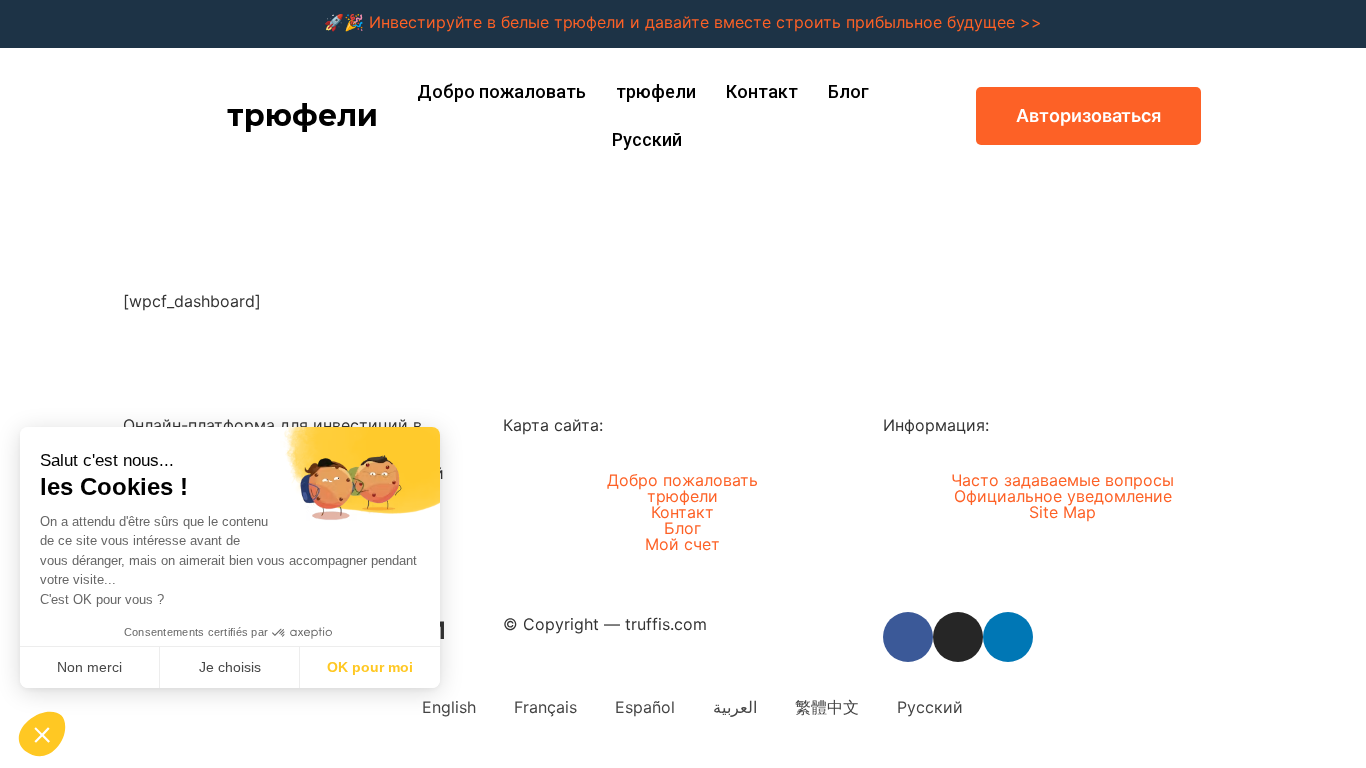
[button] (1088, 116)
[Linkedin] (1008, 637)
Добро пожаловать (501, 91)
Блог (848, 91)
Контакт (762, 91)
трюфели (302, 115)
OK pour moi (370, 667)
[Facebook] (908, 637)
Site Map (1062, 512)
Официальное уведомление (1063, 496)
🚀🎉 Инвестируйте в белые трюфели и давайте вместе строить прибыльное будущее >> (683, 22)
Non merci (89, 667)
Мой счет (682, 544)
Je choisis (230, 667)
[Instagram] (958, 637)
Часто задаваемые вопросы (1062, 480)
